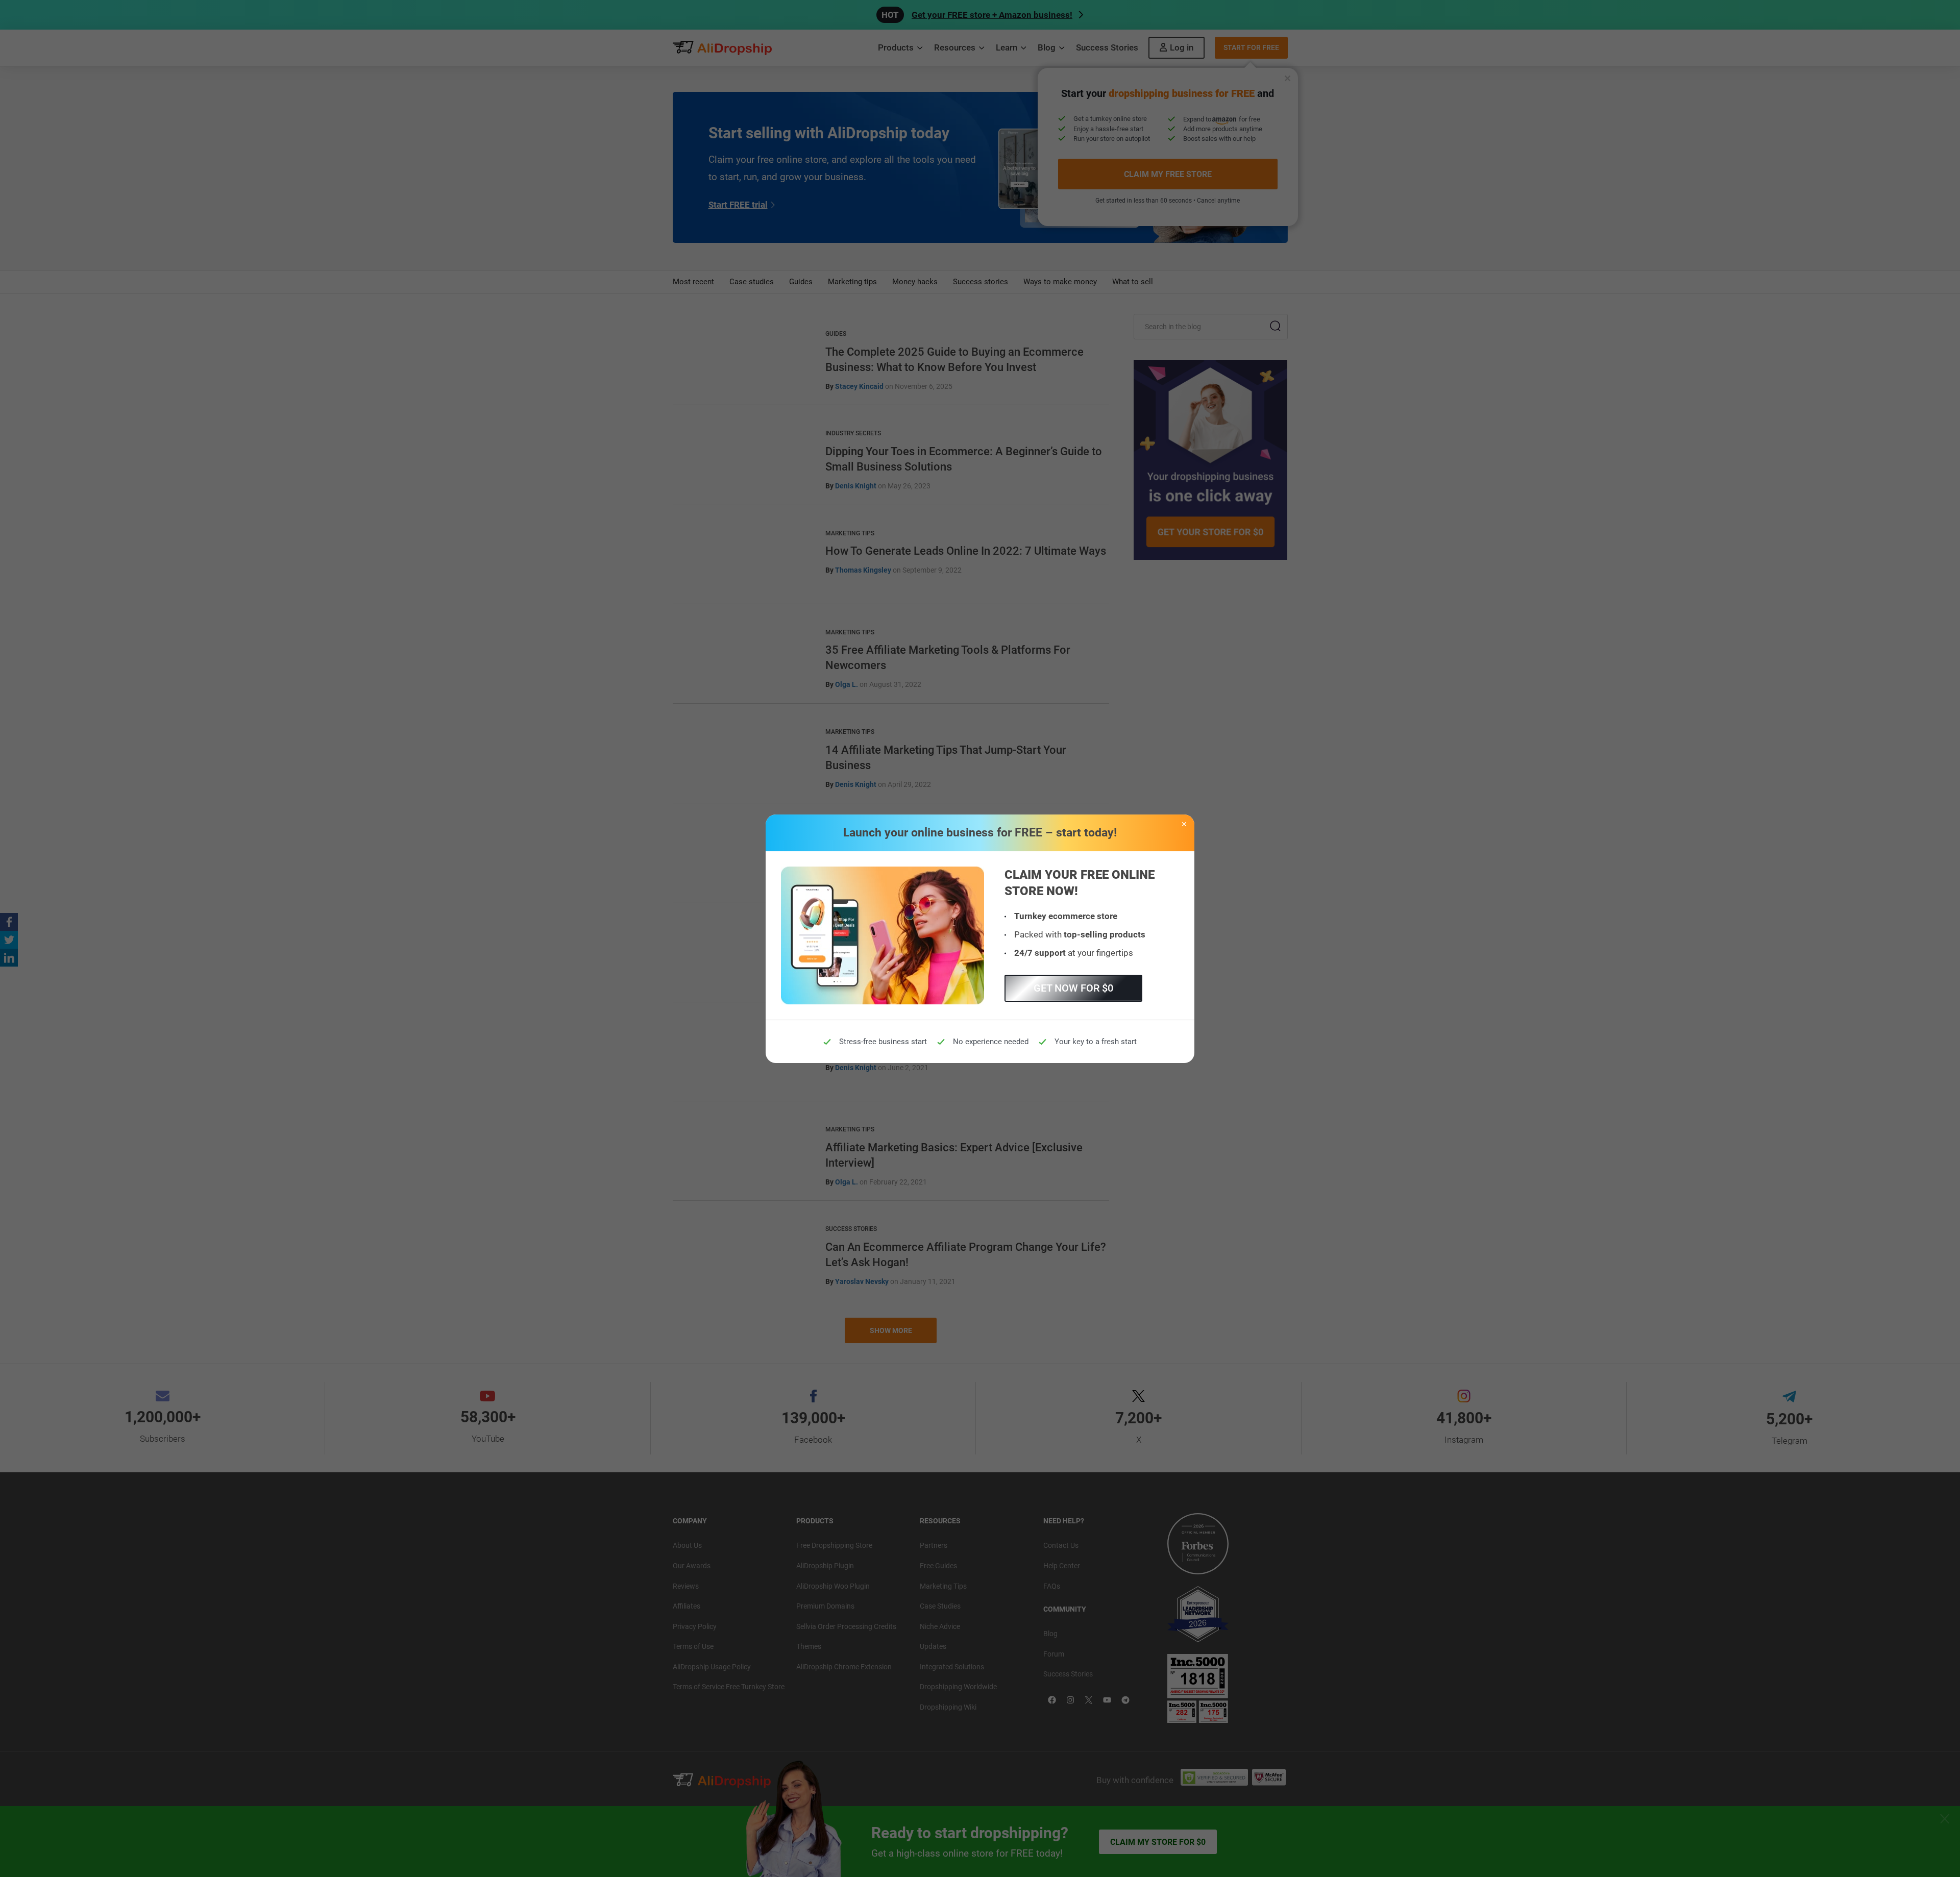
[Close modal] (1184, 825)
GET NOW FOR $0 (1073, 988)
